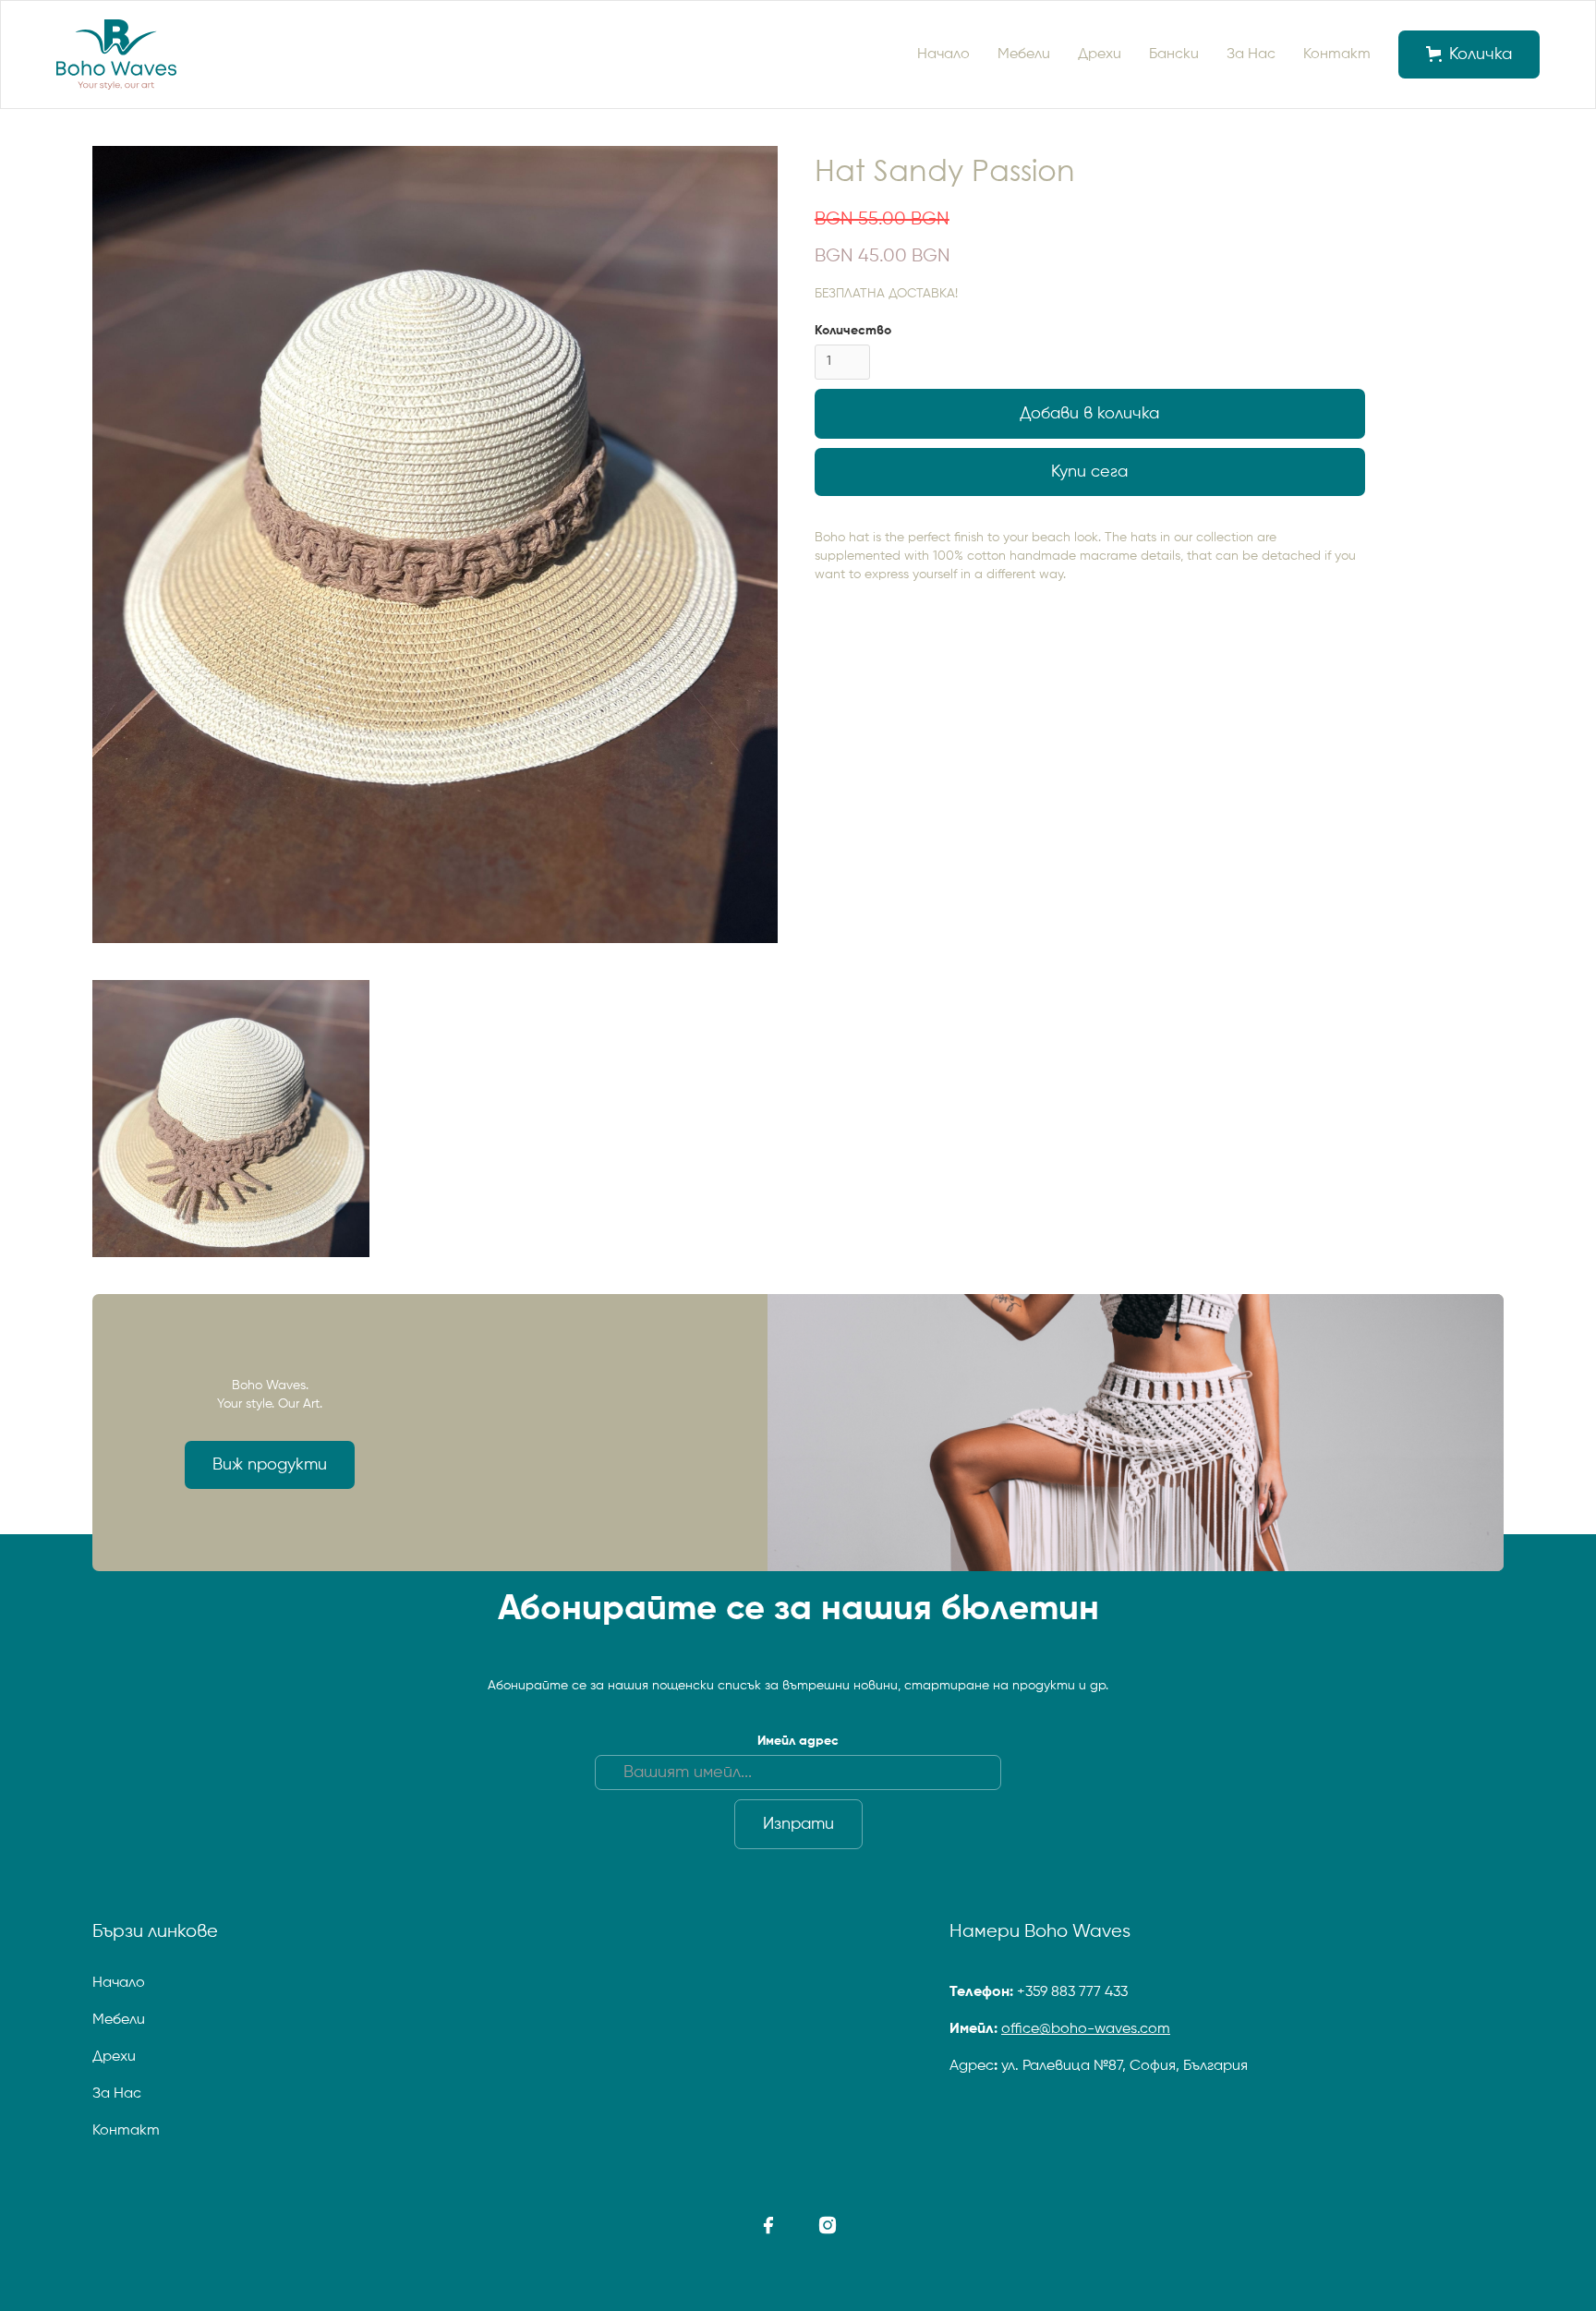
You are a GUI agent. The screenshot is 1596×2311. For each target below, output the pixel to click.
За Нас (1251, 54)
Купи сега (1089, 472)
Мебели (1024, 54)
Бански (1174, 54)
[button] (1469, 54)
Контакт (1337, 54)
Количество (853, 331)
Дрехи (1100, 54)
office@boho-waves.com (1086, 2029)
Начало (943, 54)
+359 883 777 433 (1072, 1992)
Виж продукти (270, 1465)
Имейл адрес (798, 1741)
